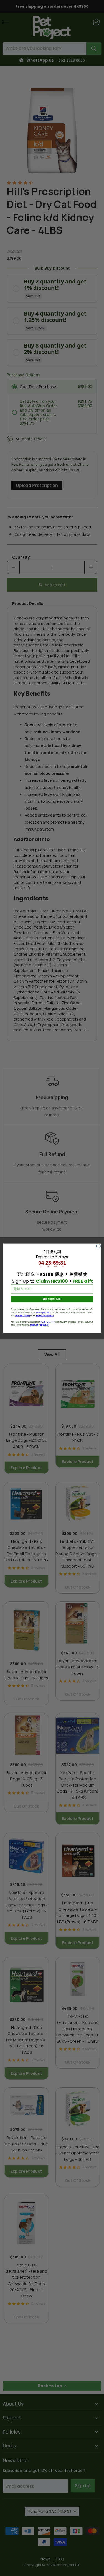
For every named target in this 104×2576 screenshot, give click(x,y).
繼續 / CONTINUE (52, 1299)
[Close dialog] (98, 1246)
